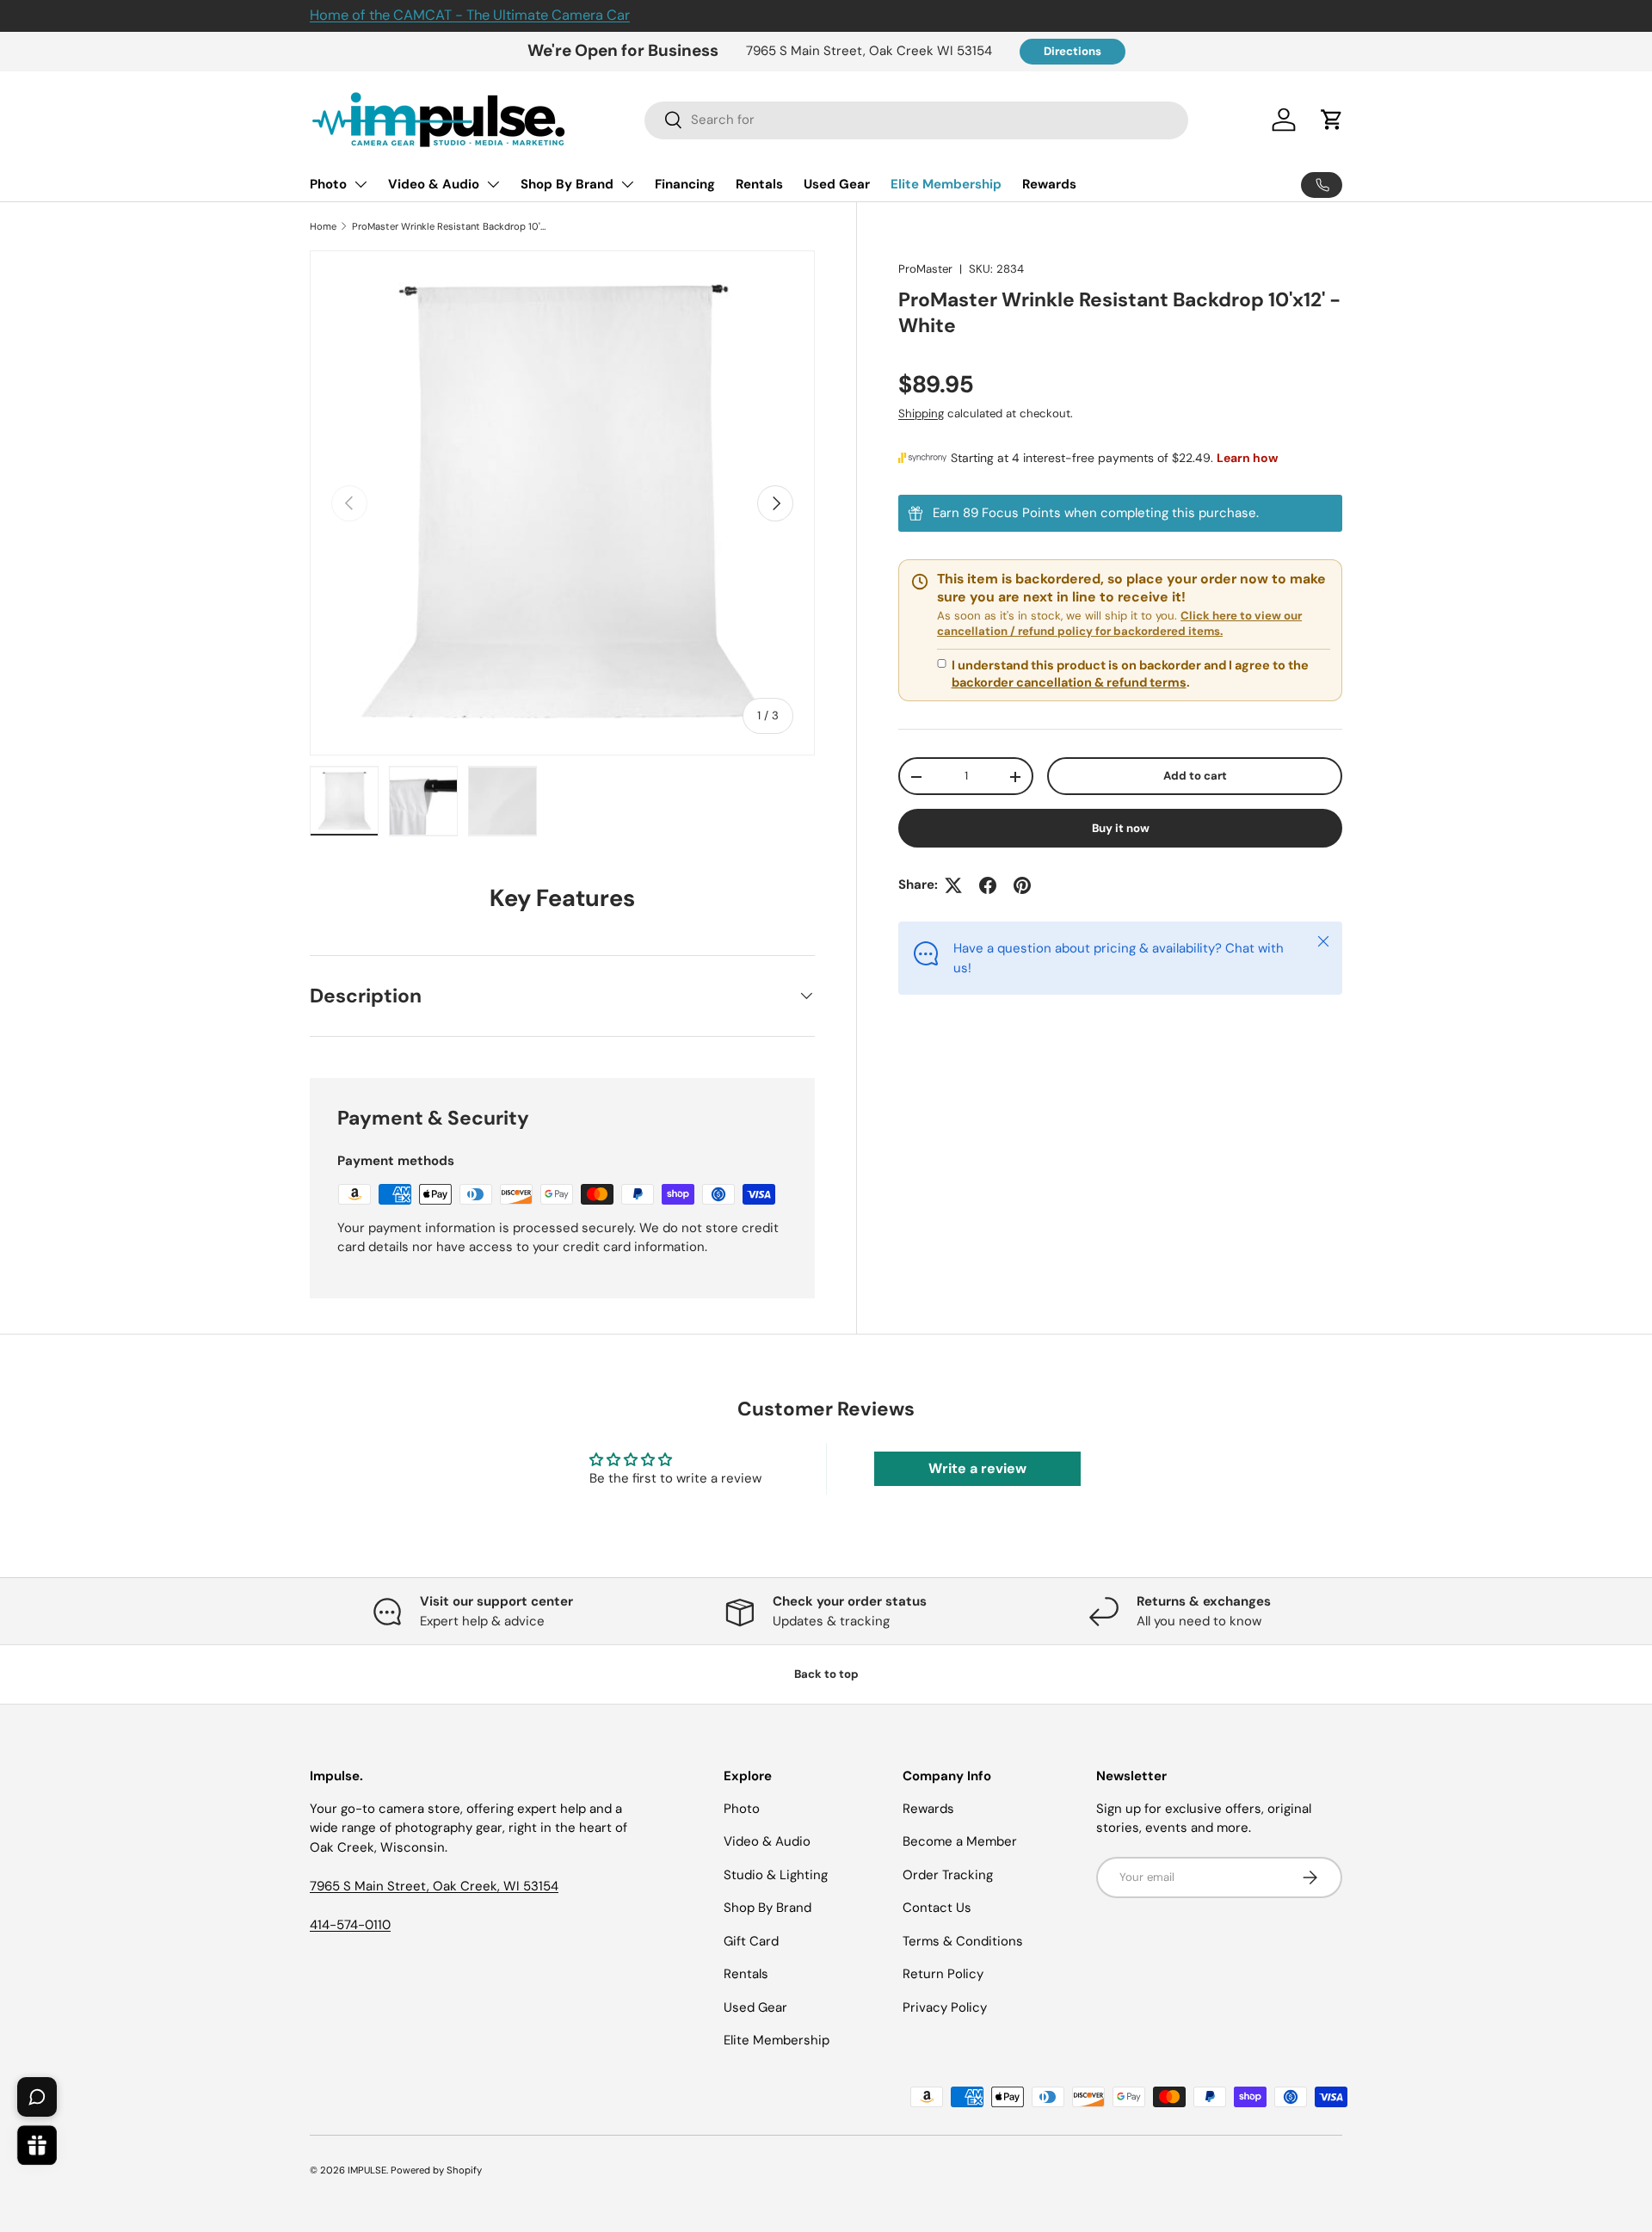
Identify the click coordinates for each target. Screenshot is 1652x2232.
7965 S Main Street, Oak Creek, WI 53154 (434, 1886)
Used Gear (837, 184)
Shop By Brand (567, 184)
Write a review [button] (977, 1468)
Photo (328, 184)
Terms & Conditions (963, 1941)
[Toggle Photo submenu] (361, 184)
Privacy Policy (945, 2007)
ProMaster (925, 269)
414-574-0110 (350, 1925)
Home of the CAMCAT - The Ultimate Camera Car (470, 15)
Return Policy (943, 1974)
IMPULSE (367, 2170)
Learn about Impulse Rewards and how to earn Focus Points (1120, 514)
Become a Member (960, 1841)
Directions (1073, 51)
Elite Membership (946, 184)
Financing (685, 184)
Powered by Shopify (436, 2170)
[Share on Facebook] (988, 885)
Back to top (826, 1674)
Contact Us (937, 1908)
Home (323, 226)
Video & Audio (434, 184)
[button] (1332, 120)
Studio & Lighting (776, 1875)
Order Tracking (948, 1875)
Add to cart (1195, 777)
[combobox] (917, 120)
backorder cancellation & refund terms (1069, 683)
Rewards (1049, 184)
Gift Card (751, 1941)
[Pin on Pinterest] (1022, 885)
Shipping (921, 414)
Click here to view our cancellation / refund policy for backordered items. (1119, 624)
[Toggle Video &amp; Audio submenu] (493, 184)
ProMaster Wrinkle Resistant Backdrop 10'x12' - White (449, 226)
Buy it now (1121, 829)
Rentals (759, 184)
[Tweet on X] (953, 885)
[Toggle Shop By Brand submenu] (627, 184)
